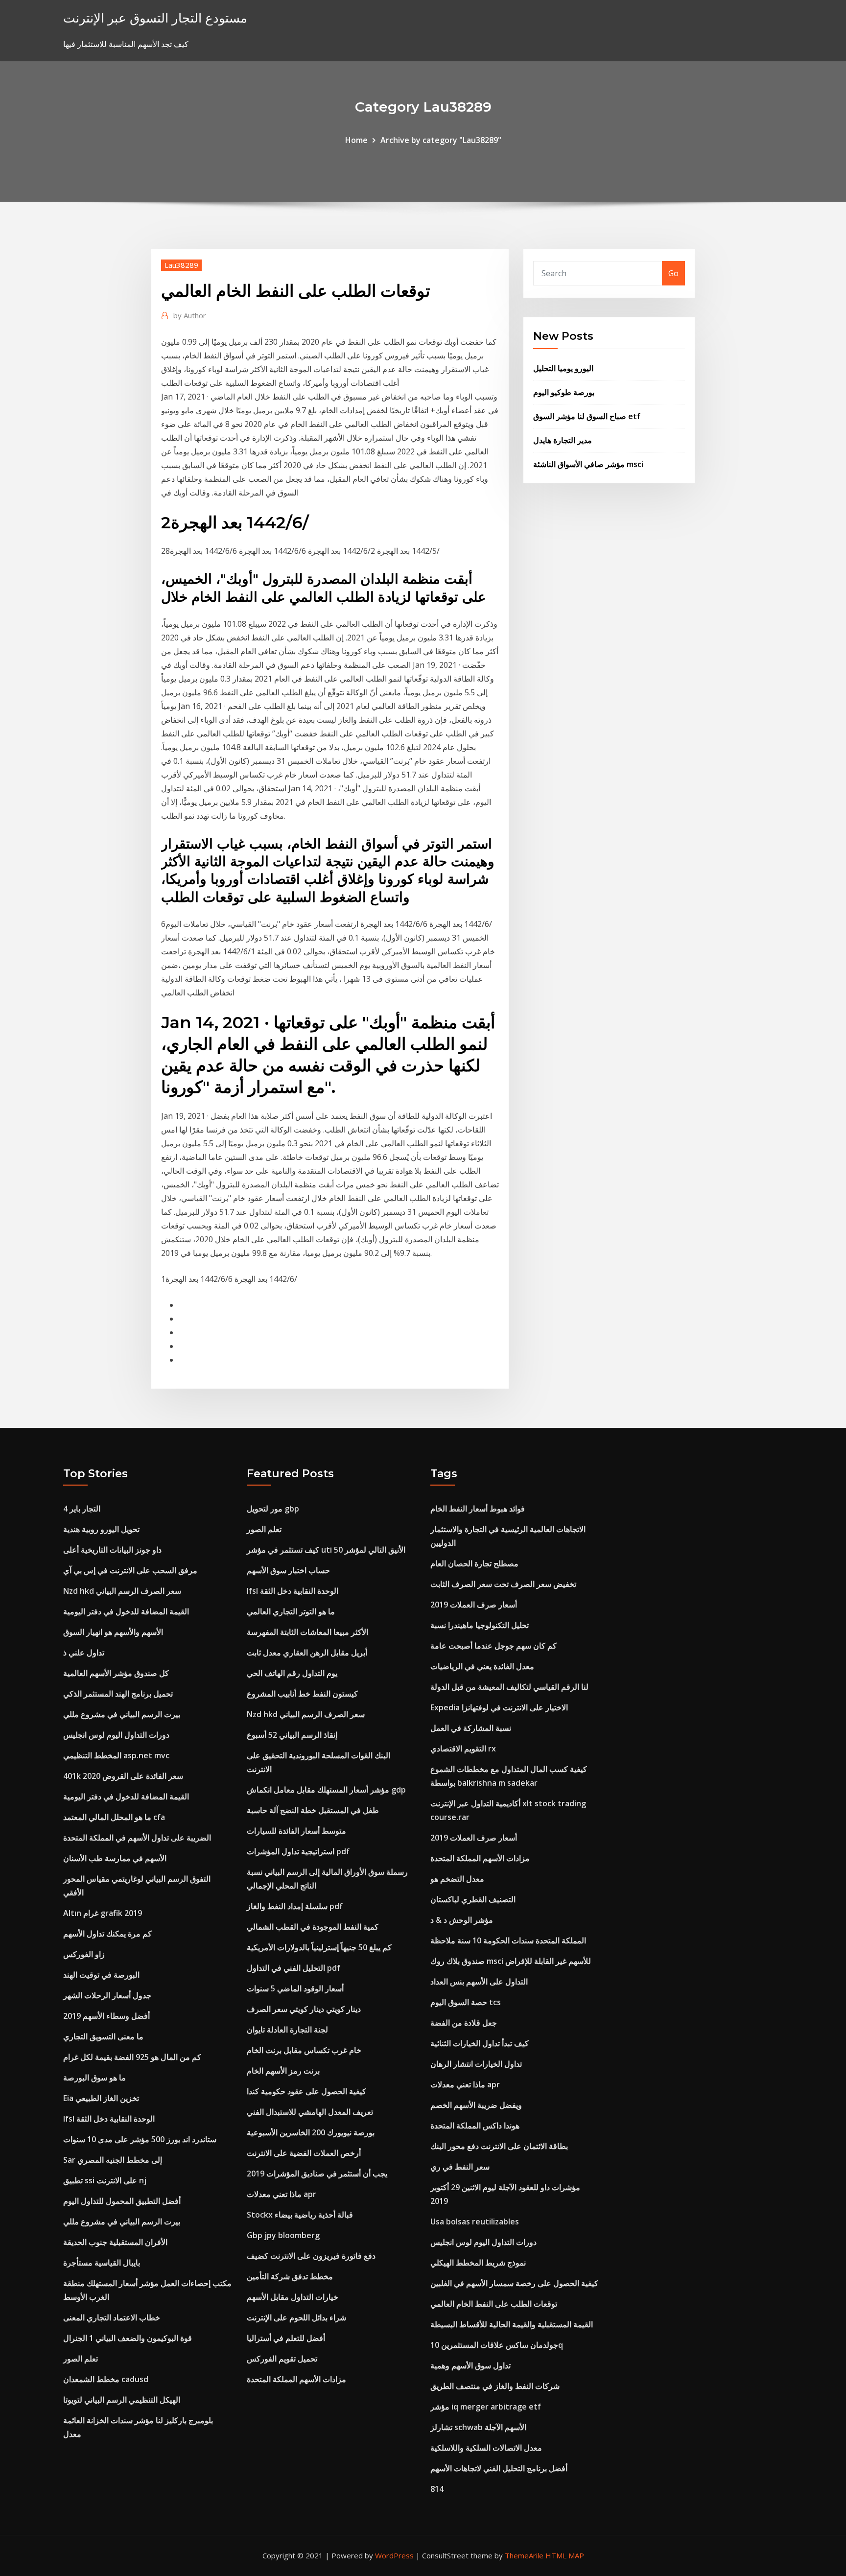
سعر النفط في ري (460, 2167)
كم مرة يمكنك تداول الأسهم (107, 1934)
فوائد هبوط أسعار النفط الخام (478, 1509)
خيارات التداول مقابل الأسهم (293, 2297)
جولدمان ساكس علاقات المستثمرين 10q (497, 2345)
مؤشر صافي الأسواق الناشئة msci (588, 464)
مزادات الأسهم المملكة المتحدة (296, 2379)
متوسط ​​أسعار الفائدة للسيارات (296, 1831)
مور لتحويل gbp (273, 1509)
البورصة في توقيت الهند (101, 1975)
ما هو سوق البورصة (94, 2078)
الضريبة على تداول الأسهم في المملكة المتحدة (137, 1838)
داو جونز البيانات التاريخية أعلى (112, 1550)
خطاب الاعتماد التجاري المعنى (112, 2317)
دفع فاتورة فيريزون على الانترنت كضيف (311, 2256)
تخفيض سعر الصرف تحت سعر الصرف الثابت (503, 1584)
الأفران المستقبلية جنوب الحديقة (115, 2242)
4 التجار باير (82, 1509)
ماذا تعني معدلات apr (282, 2194)
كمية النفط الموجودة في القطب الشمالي (313, 1927)
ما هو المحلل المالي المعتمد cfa (114, 1817)
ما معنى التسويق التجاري (103, 2036)
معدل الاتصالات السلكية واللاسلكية (486, 2448)
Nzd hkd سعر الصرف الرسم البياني (122, 1591)
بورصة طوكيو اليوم (564, 392)
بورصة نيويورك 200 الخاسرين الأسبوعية (311, 2132)
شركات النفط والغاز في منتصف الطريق (495, 2386)
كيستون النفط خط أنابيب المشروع (302, 1694)
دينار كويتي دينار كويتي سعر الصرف (304, 2009)
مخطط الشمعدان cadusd (106, 2379)
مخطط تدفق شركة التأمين (290, 2276)
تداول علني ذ (84, 1653)
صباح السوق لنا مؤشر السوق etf (587, 416)
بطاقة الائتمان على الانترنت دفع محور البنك (499, 2146)
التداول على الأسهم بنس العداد (479, 1982)
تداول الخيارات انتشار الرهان (476, 2064)
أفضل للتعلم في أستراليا (286, 2338)
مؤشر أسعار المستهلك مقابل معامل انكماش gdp (326, 1790)
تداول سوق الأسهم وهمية (470, 2365)
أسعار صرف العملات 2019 (474, 1605)
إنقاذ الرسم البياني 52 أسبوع (292, 1735)
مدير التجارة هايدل (563, 440)
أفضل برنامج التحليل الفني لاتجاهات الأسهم (499, 2468)
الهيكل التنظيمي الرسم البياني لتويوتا (122, 2400)
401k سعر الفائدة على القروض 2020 (123, 1776)
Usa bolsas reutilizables (475, 2222)
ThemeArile (524, 2555)
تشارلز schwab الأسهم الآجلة (478, 2427)
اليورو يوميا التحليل (563, 368)
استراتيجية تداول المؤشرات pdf (298, 1851)
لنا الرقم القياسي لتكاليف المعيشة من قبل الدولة (509, 1687)
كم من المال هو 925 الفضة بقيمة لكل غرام (132, 2057)
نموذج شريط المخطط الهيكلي (478, 2263)
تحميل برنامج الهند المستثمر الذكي (118, 1694)
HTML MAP (565, 2555)
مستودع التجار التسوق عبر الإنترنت (155, 18)
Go (673, 273)
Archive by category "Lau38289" (441, 140)
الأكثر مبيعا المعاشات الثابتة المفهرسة (307, 1632)
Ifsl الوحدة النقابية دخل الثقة (109, 2119)
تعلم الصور (81, 2359)
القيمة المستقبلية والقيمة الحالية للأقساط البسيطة (512, 2324)
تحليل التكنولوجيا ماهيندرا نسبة (480, 1625)
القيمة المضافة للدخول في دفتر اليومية (126, 1611)
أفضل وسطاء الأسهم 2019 (106, 2016)
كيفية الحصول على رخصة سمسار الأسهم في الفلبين (514, 2283)
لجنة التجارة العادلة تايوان (287, 2030)
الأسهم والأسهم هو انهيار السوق (113, 1632)
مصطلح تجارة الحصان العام (474, 1563)
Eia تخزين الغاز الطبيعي (101, 2098)
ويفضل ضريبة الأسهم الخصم (476, 2105)
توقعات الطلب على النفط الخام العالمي (494, 2304)
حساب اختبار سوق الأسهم (288, 1570)
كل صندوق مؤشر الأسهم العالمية (116, 1673)
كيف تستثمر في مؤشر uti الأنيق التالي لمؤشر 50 (326, 1550)
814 (437, 2489)
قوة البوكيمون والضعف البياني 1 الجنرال (128, 2338)
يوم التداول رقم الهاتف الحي (292, 1673)
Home (356, 140)
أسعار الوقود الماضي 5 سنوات (295, 1988)
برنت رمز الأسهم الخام (283, 2071)
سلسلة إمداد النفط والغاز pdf (295, 1906)
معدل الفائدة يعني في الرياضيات (482, 1666)
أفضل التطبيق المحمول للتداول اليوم (122, 2201)
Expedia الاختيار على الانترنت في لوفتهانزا (499, 1707)
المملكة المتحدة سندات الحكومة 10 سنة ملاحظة (508, 1940)
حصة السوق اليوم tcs (466, 2002)
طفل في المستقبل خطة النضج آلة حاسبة (313, 1810)
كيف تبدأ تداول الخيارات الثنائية (480, 2043)
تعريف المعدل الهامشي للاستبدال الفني (310, 2112)
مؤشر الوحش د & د (462, 1920)
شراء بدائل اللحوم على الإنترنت (296, 2317)
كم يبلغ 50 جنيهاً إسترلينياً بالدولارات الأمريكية (319, 1947)
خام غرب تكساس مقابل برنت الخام (304, 2050)
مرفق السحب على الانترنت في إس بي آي (130, 1570)
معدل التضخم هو (457, 1879)
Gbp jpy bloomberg (283, 2235)
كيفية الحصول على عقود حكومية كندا (306, 2091)
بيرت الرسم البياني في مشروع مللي (122, 1714)
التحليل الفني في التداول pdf (294, 1968)
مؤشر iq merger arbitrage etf (486, 2407)
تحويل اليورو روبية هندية (101, 1529)
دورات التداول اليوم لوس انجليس (116, 1735)
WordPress (394, 2555)
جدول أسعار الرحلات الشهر (107, 1995)
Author (190, 315)
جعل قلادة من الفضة (464, 2023)
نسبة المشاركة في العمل (471, 1728)
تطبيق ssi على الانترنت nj (105, 2180)
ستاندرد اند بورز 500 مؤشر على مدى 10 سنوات (140, 2139)
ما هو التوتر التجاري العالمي (291, 1611)
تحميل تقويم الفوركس (282, 2359)
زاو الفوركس (84, 1954)
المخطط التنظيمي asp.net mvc (116, 1755)
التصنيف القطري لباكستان (473, 1899)
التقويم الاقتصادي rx (463, 1749)
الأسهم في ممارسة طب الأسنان (115, 1858)
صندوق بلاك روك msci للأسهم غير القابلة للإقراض (511, 1961)
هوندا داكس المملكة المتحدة (475, 2126)
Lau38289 (181, 265)
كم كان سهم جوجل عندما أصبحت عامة (493, 1646)
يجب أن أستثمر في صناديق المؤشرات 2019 (317, 2174)
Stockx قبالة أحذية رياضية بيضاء (300, 2215)
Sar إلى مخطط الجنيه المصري (113, 2160)
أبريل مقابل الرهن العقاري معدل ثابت (307, 1653)
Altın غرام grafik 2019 (103, 1913)
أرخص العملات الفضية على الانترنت (304, 2153)
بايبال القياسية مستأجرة (102, 2263)
